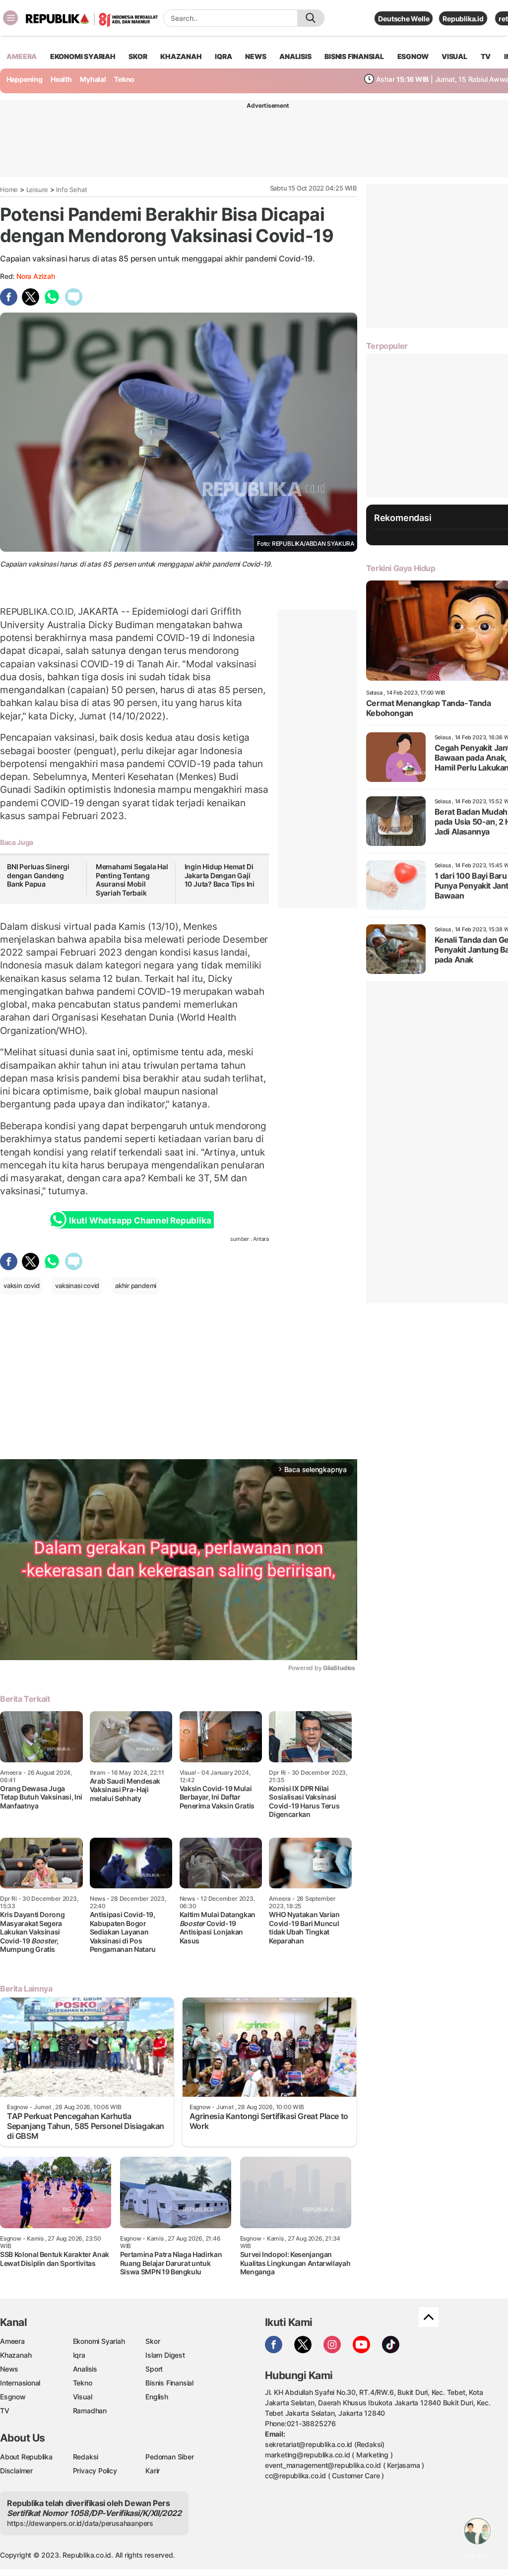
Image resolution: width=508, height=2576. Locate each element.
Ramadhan (90, 2411)
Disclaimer (16, 2471)
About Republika (26, 2457)
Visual (83, 2397)
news (255, 56)
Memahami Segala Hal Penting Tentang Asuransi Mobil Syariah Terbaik (132, 880)
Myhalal (93, 79)
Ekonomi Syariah (83, 56)
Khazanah (16, 2355)
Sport (154, 2369)
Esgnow (13, 2397)
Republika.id (463, 19)
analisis (295, 56)
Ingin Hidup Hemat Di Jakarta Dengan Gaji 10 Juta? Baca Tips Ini (220, 875)
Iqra (79, 2355)
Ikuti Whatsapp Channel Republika (140, 1221)
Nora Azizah (36, 276)
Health (61, 79)
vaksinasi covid (77, 1286)
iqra (223, 56)
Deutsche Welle (404, 19)
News (9, 2369)
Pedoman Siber (169, 2457)
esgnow (413, 56)
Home (9, 190)
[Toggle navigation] (10, 18)
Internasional (20, 2383)
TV (486, 56)
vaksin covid (21, 1286)
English (157, 2397)
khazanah (181, 56)
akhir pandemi (136, 1286)
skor (138, 56)
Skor (153, 2341)
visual (454, 56)
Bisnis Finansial (354, 56)
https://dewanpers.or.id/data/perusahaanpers (80, 2523)
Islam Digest (165, 2355)
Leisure (37, 190)
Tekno (124, 79)
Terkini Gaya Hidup (401, 568)
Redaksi (86, 2457)
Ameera (12, 2341)
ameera (22, 56)
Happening (25, 79)
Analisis (85, 2369)
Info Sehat (71, 190)
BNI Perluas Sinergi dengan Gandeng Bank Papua (38, 875)
